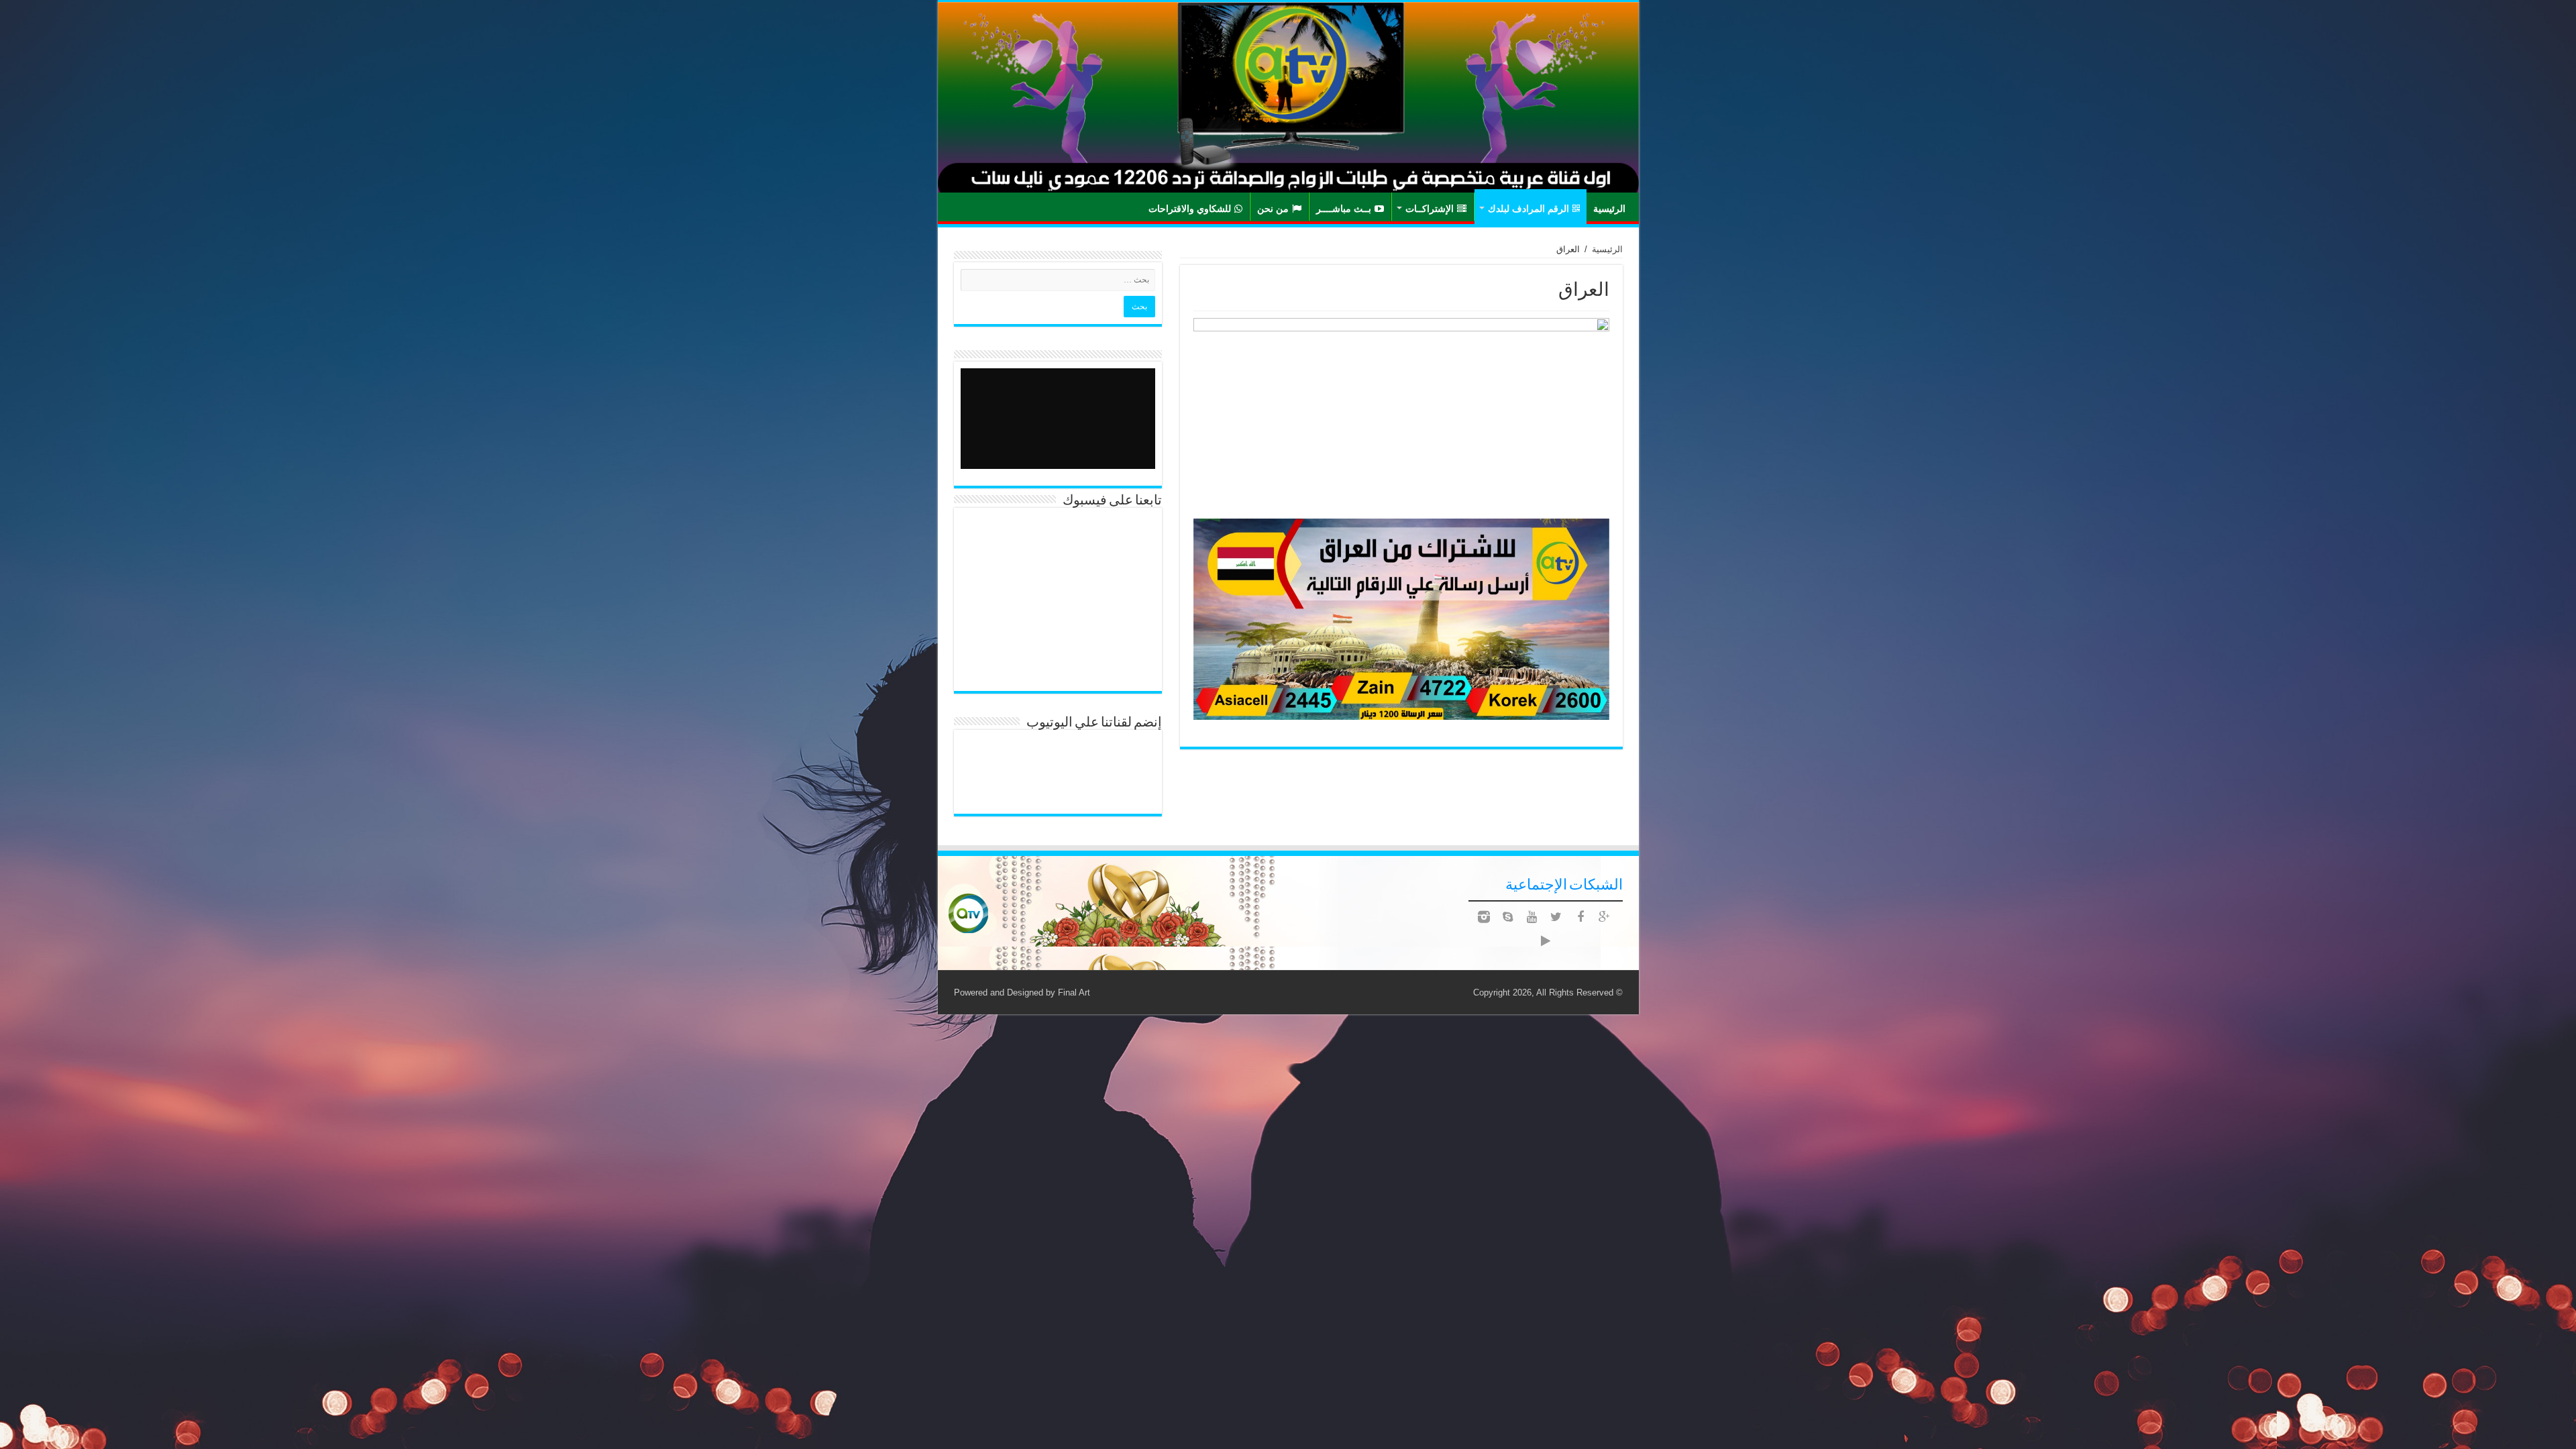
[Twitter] (1556, 917)
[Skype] (1508, 917)
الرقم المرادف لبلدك (1528, 208)
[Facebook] (1580, 917)
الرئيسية (1609, 208)
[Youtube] (1532, 917)
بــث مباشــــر (1344, 208)
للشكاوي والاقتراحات (1190, 208)
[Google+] (1605, 917)
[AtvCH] (1288, 97)
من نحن (1273, 208)
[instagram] (1484, 917)
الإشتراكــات (1430, 208)
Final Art (1074, 992)
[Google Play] (1546, 941)
